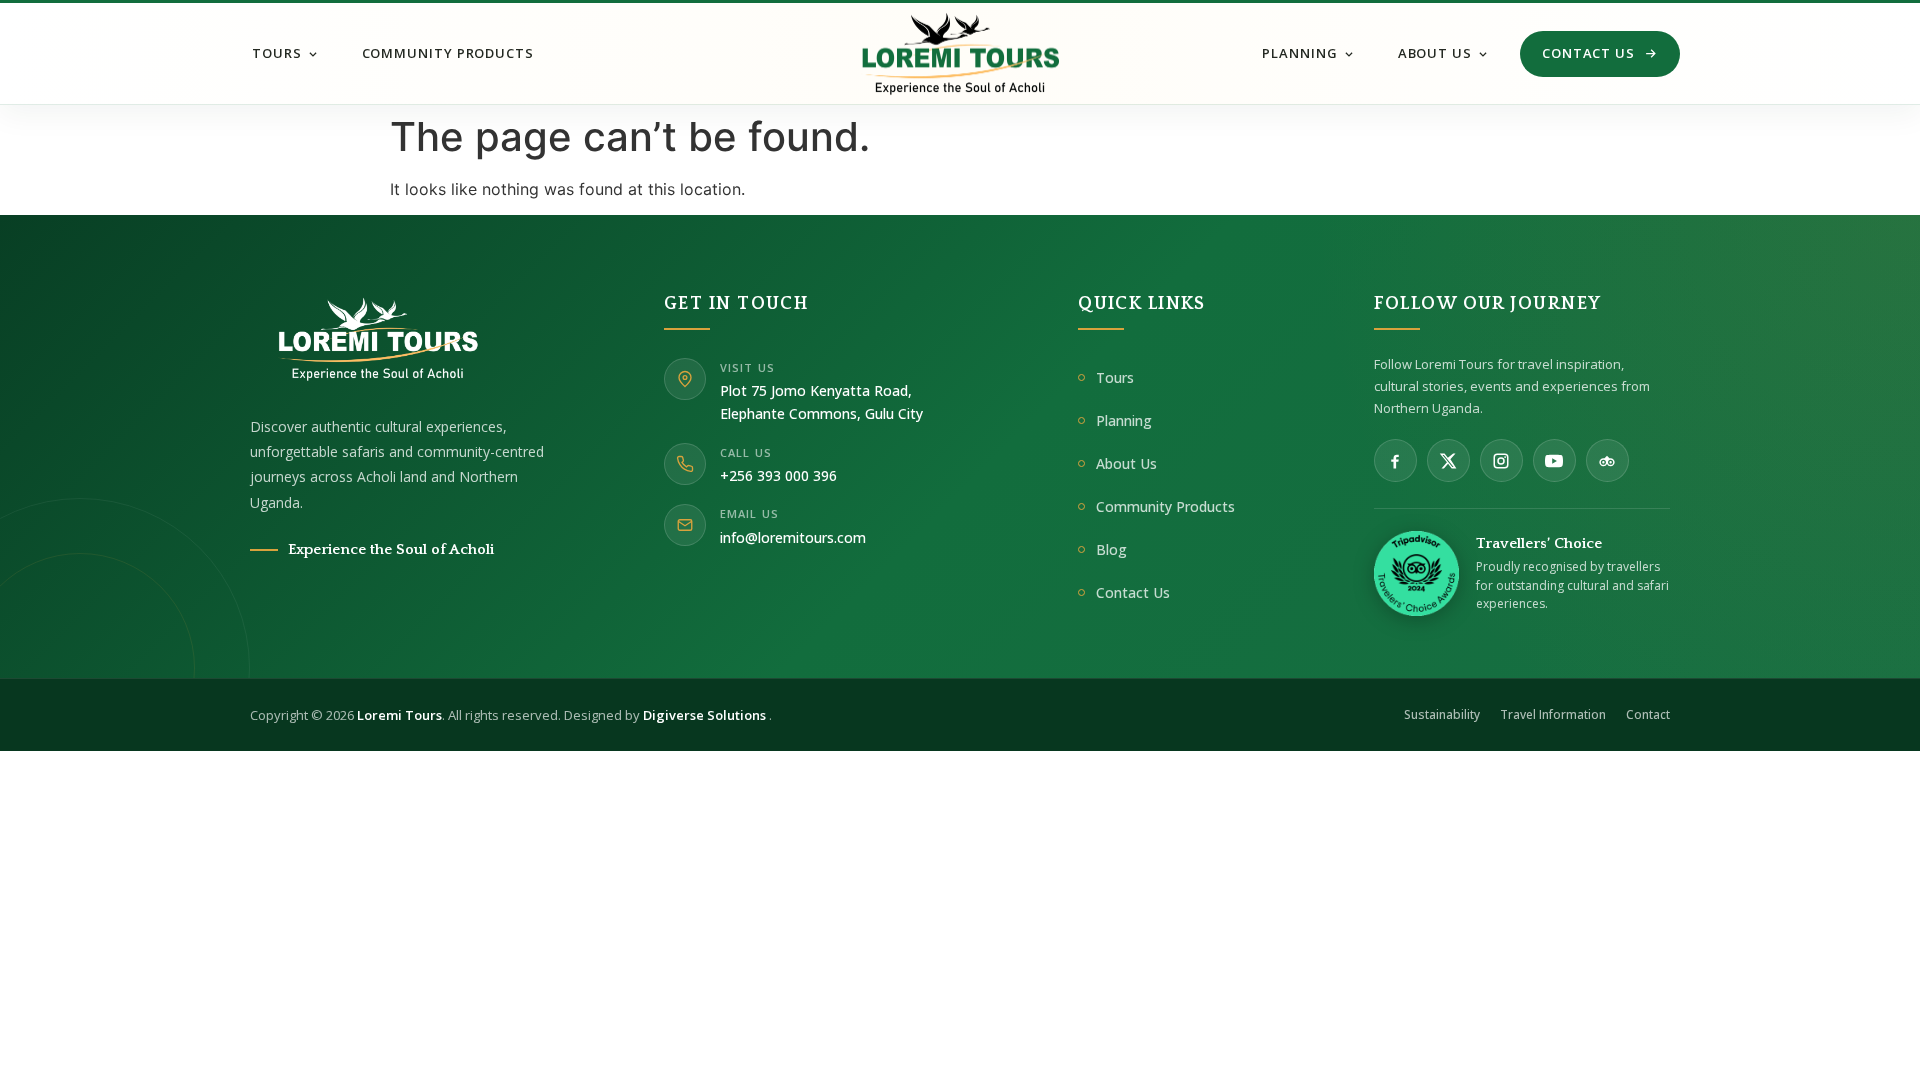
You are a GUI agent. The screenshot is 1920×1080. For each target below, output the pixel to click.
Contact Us (1588, 53)
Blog (1111, 549)
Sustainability (1442, 714)
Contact (1648, 714)
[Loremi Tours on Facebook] (1395, 460)
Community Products (448, 53)
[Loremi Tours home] (365, 338)
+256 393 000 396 (778, 475)
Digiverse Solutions (706, 715)
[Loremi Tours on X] (1448, 460)
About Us (1435, 53)
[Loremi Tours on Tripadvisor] (1607, 460)
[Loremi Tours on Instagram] (1501, 460)
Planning (1299, 53)
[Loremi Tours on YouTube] (1554, 460)
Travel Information (1553, 714)
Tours (277, 53)
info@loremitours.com (793, 537)
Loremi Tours (399, 715)
